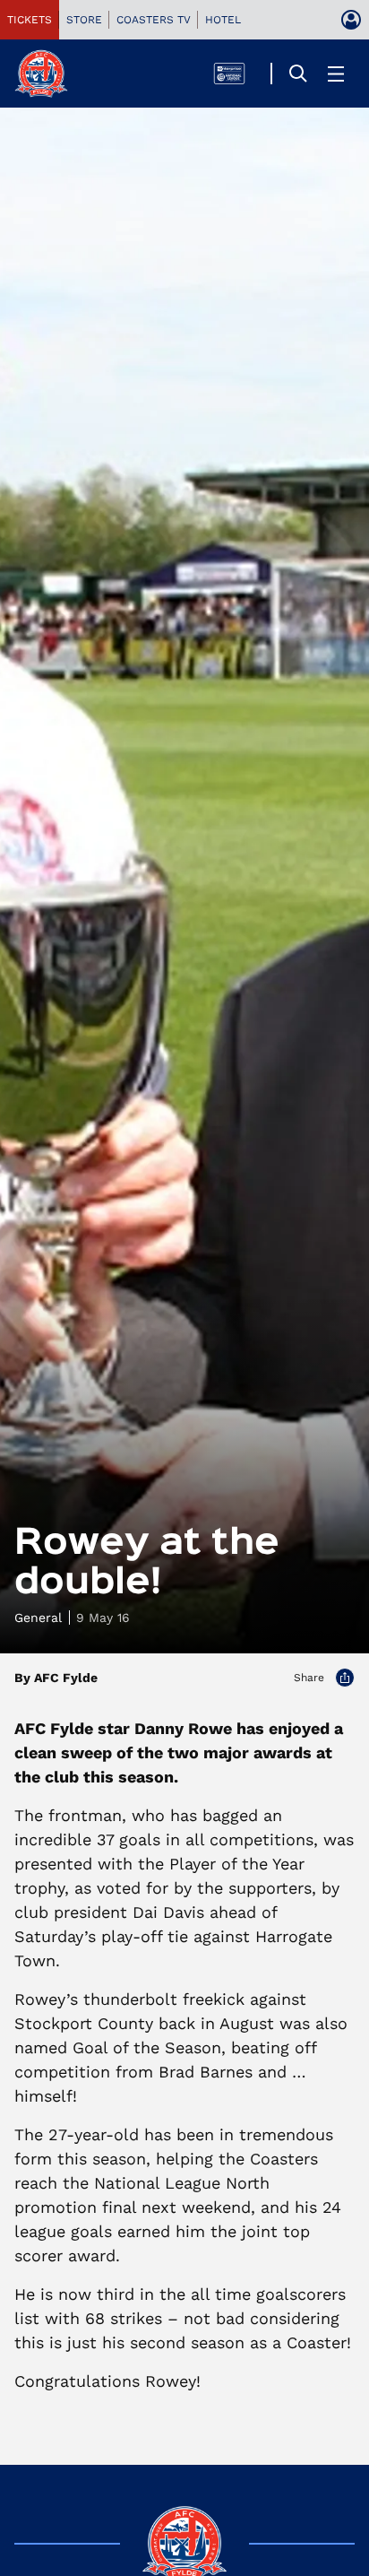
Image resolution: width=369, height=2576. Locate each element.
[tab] (30, 20)
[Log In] (351, 20)
